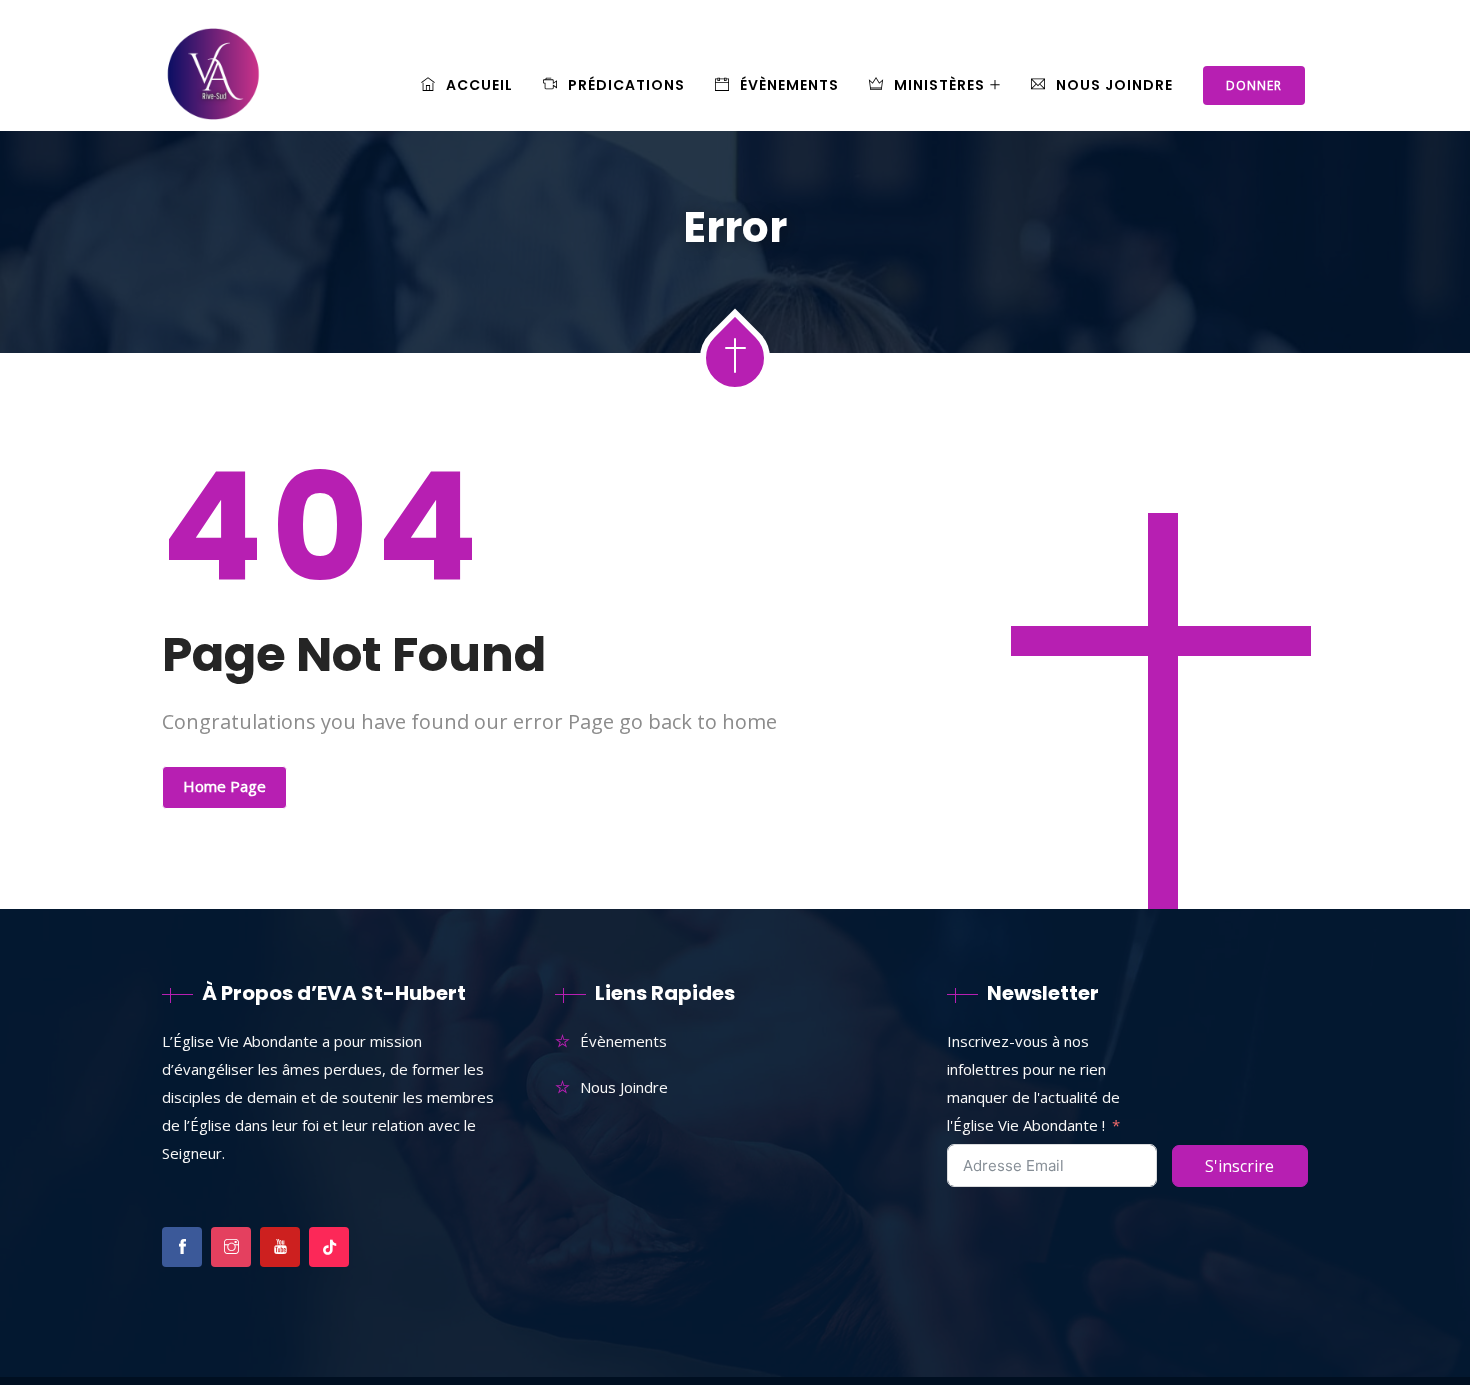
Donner (1254, 85)
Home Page (224, 786)
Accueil (479, 85)
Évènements (789, 85)
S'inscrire (1239, 1166)
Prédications (626, 85)
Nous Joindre (1114, 85)
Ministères (939, 85)
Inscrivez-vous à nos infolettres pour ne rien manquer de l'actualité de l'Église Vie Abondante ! (1033, 1083)
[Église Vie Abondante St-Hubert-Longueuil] (215, 86)
